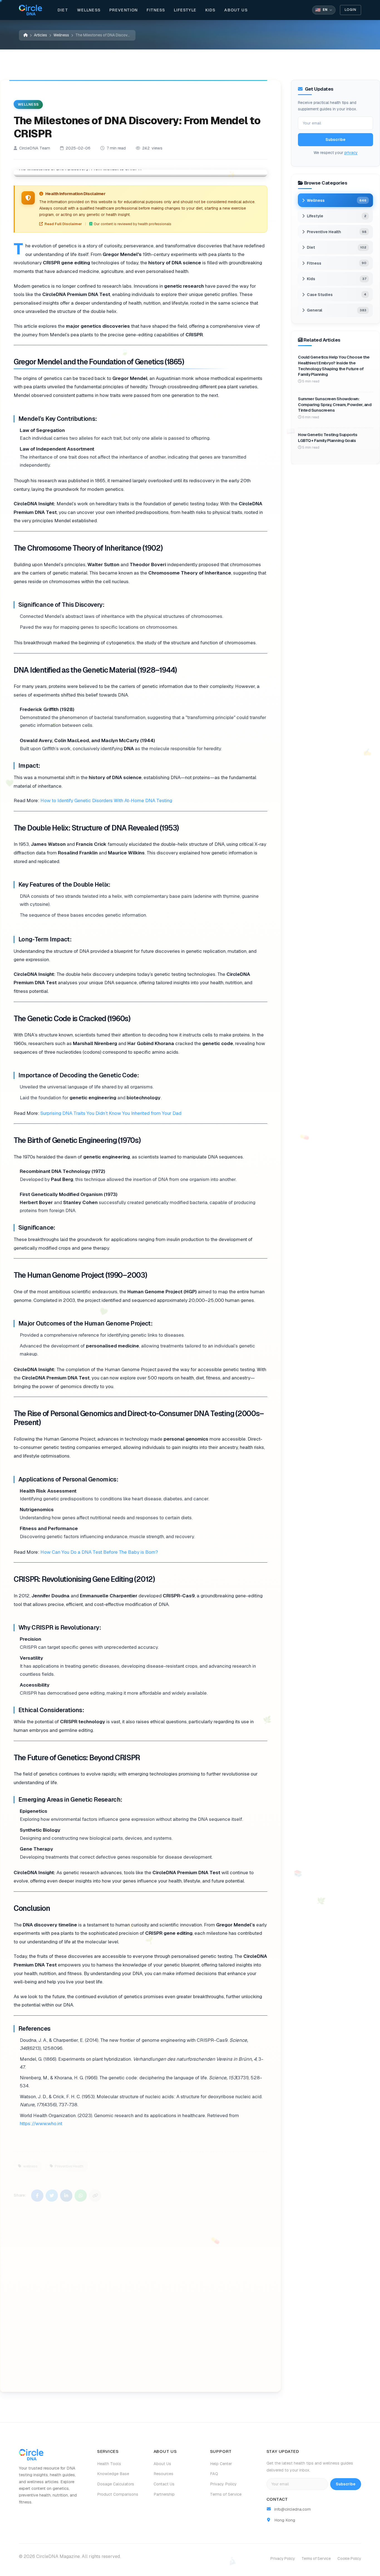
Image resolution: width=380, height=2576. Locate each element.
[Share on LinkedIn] (66, 2192)
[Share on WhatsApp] (81, 2192)
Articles (40, 35)
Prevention (124, 10)
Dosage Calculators (116, 2484)
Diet (63, 10)
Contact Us (164, 2484)
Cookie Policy (349, 2558)
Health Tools (109, 2464)
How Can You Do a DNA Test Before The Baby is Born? (100, 1552)
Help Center (221, 2464)
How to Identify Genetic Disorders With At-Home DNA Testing (106, 800)
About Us (236, 10)
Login (351, 10)
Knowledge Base (113, 2474)
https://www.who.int (41, 2124)
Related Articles (137, 2374)
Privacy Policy (223, 2484)
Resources (163, 2474)
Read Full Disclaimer (63, 224)
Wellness (89, 10)
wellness (30, 2163)
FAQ (214, 2474)
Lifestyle (185, 10)
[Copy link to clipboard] (95, 2192)
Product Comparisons (118, 2494)
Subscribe (335, 140)
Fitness (156, 10)
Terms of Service (226, 2494)
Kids (210, 10)
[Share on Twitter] (52, 2192)
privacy (351, 153)
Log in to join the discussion (66, 2374)
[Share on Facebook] (37, 2192)
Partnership (164, 2494)
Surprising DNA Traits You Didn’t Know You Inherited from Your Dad (111, 1113)
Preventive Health (69, 2163)
